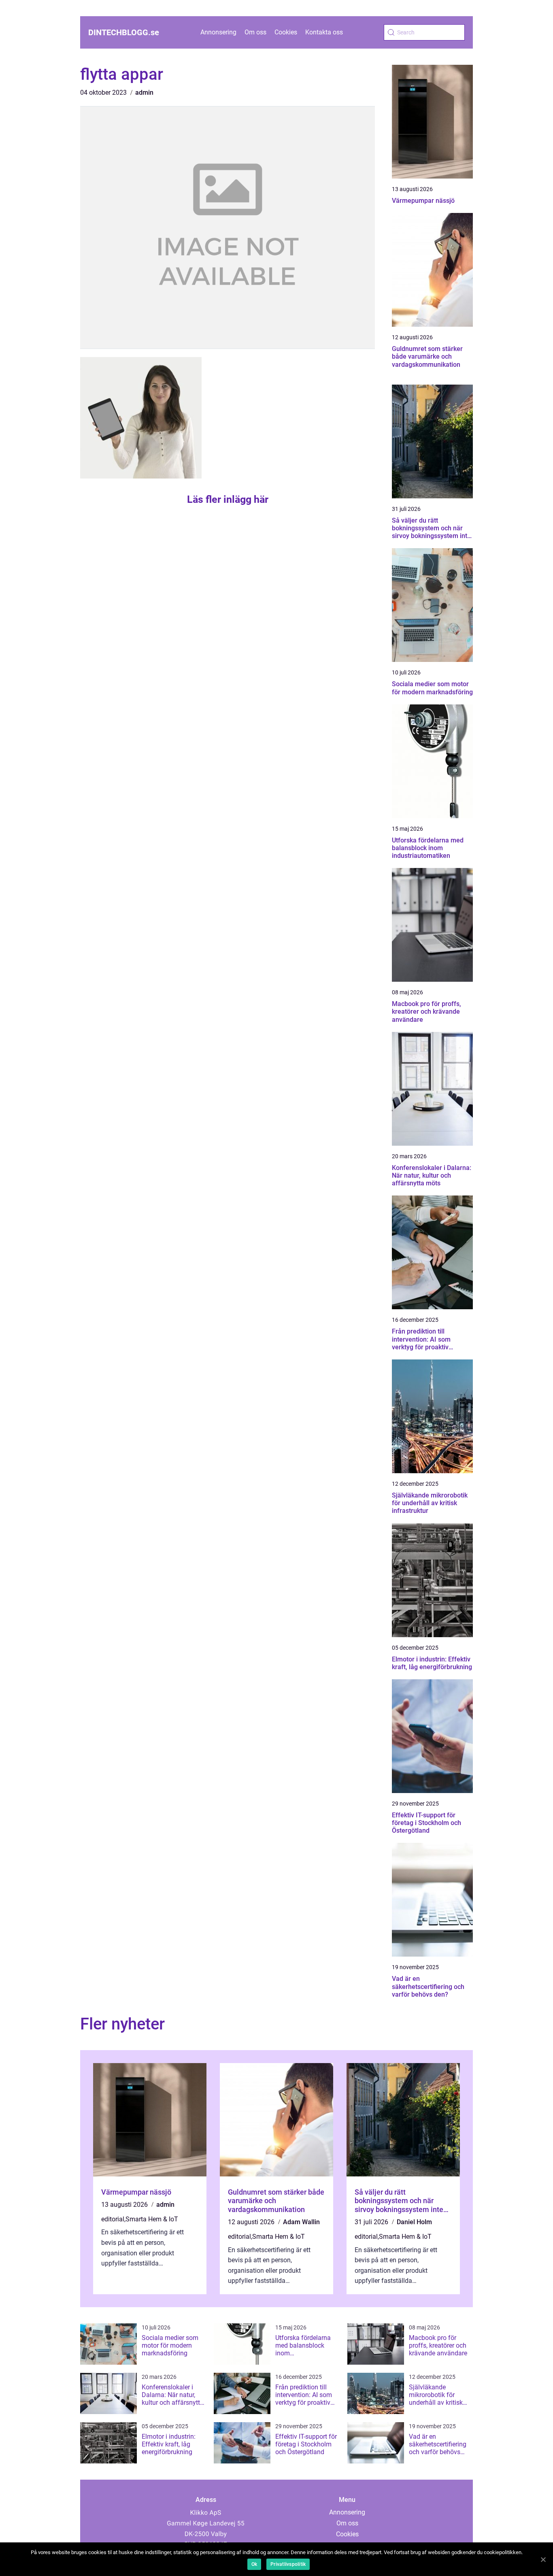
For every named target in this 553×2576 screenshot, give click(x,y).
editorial (113, 2219)
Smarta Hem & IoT (152, 2219)
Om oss (255, 32)
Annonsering (218, 32)
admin (144, 93)
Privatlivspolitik (288, 2564)
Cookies (286, 32)
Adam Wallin (301, 2222)
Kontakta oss (324, 32)
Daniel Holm (414, 2222)
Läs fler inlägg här (228, 499)
